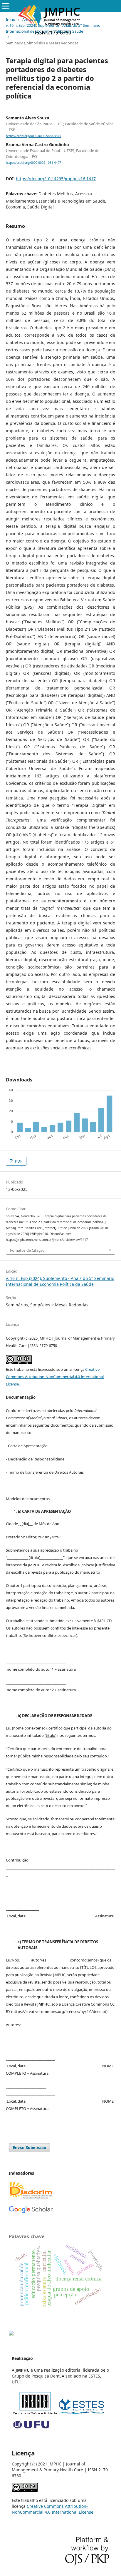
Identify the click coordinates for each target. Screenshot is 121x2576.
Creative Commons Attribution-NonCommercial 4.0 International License (55, 1377)
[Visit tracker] (11, 2334)
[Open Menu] (6, 6)
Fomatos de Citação (27, 1250)
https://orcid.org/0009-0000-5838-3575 (33, 136)
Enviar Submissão (30, 2148)
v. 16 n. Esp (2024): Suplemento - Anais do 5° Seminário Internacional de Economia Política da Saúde (53, 28)
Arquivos (30, 19)
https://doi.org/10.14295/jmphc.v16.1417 (56, 179)
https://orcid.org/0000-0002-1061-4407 (33, 163)
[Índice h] (31, 2212)
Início (11, 19)
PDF (18, 1161)
